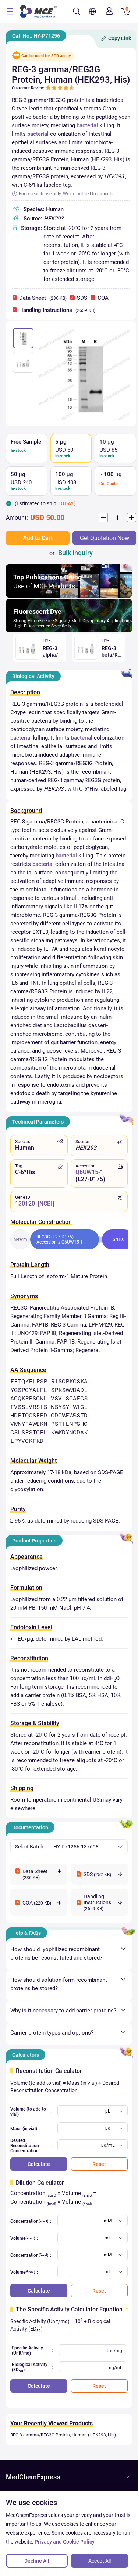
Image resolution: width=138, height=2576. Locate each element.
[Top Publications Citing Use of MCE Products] (69, 596)
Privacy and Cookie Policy (65, 2542)
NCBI (46, 1203)
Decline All (37, 2561)
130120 (25, 1203)
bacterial (87, 125)
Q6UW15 (87, 1172)
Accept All (100, 2561)
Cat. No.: (36, 36)
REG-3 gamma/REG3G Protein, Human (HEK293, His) (63, 2435)
